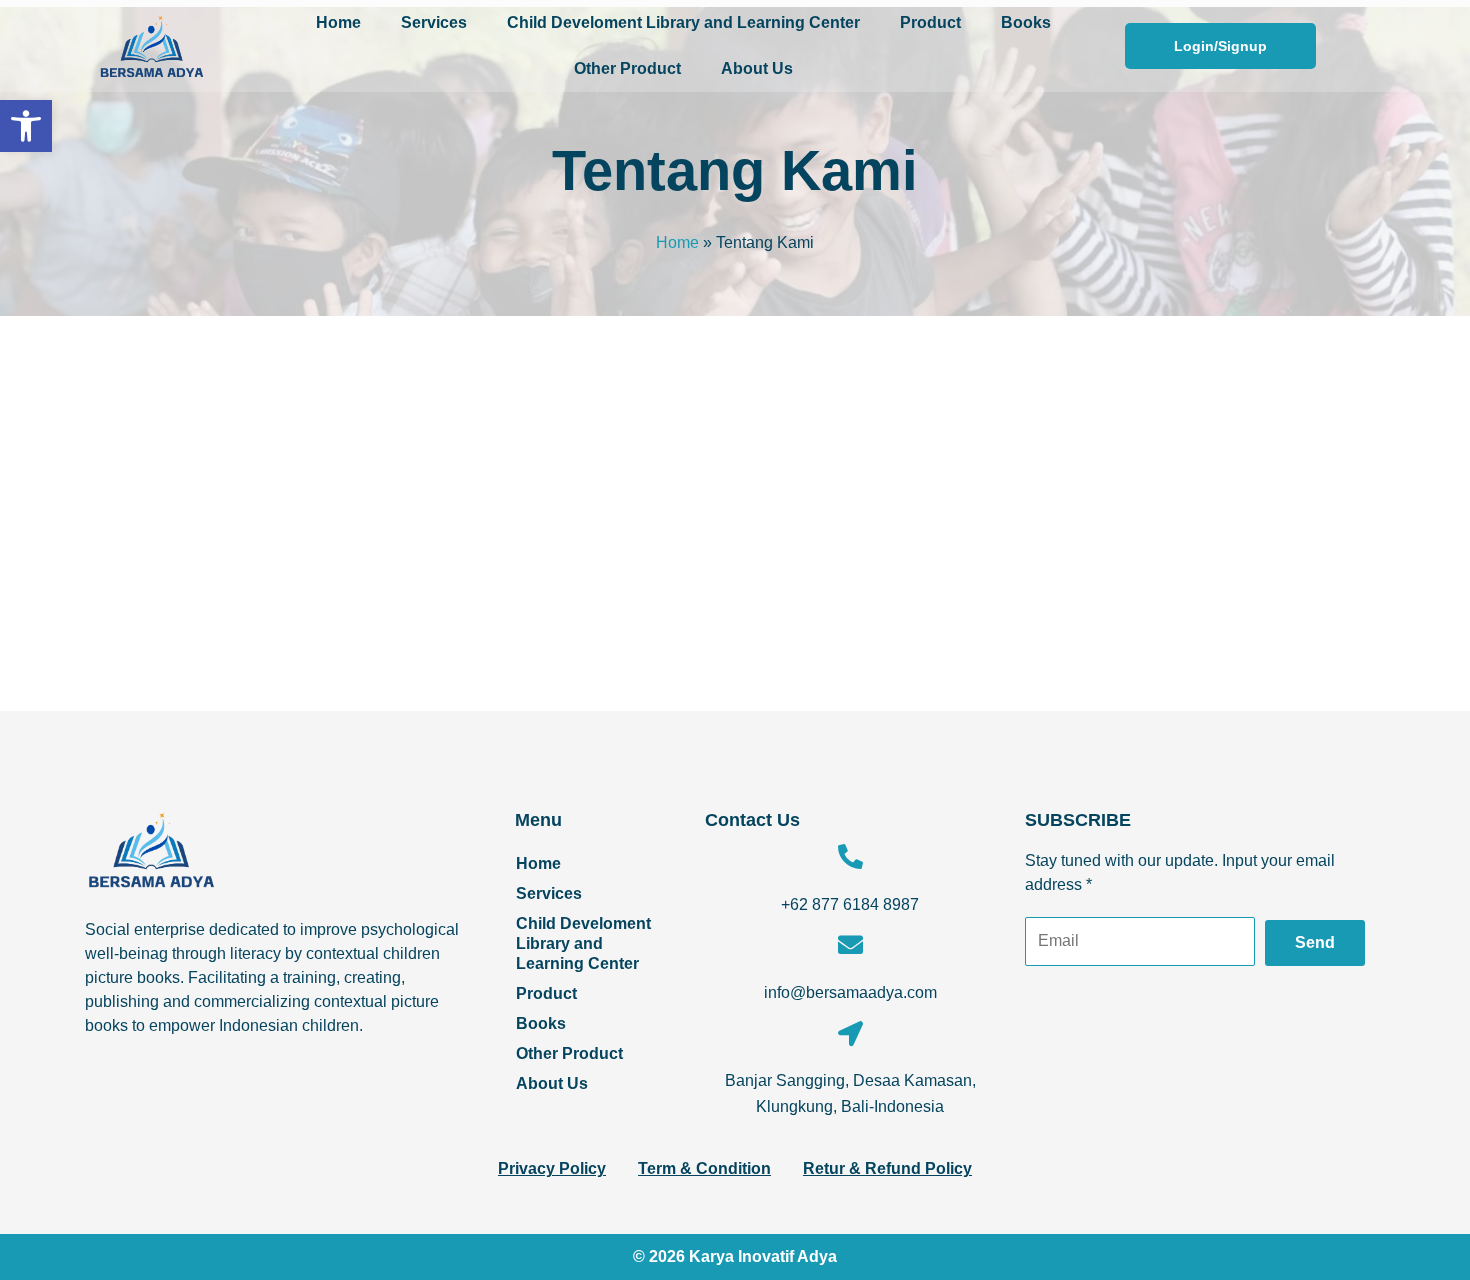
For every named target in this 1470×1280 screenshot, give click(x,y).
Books (1026, 22)
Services (434, 22)
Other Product (627, 68)
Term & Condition (704, 1168)
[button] (26, 126)
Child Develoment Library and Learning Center (683, 22)
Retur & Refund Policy (887, 1168)
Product (930, 22)
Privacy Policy (552, 1168)
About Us (757, 68)
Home (338, 22)
